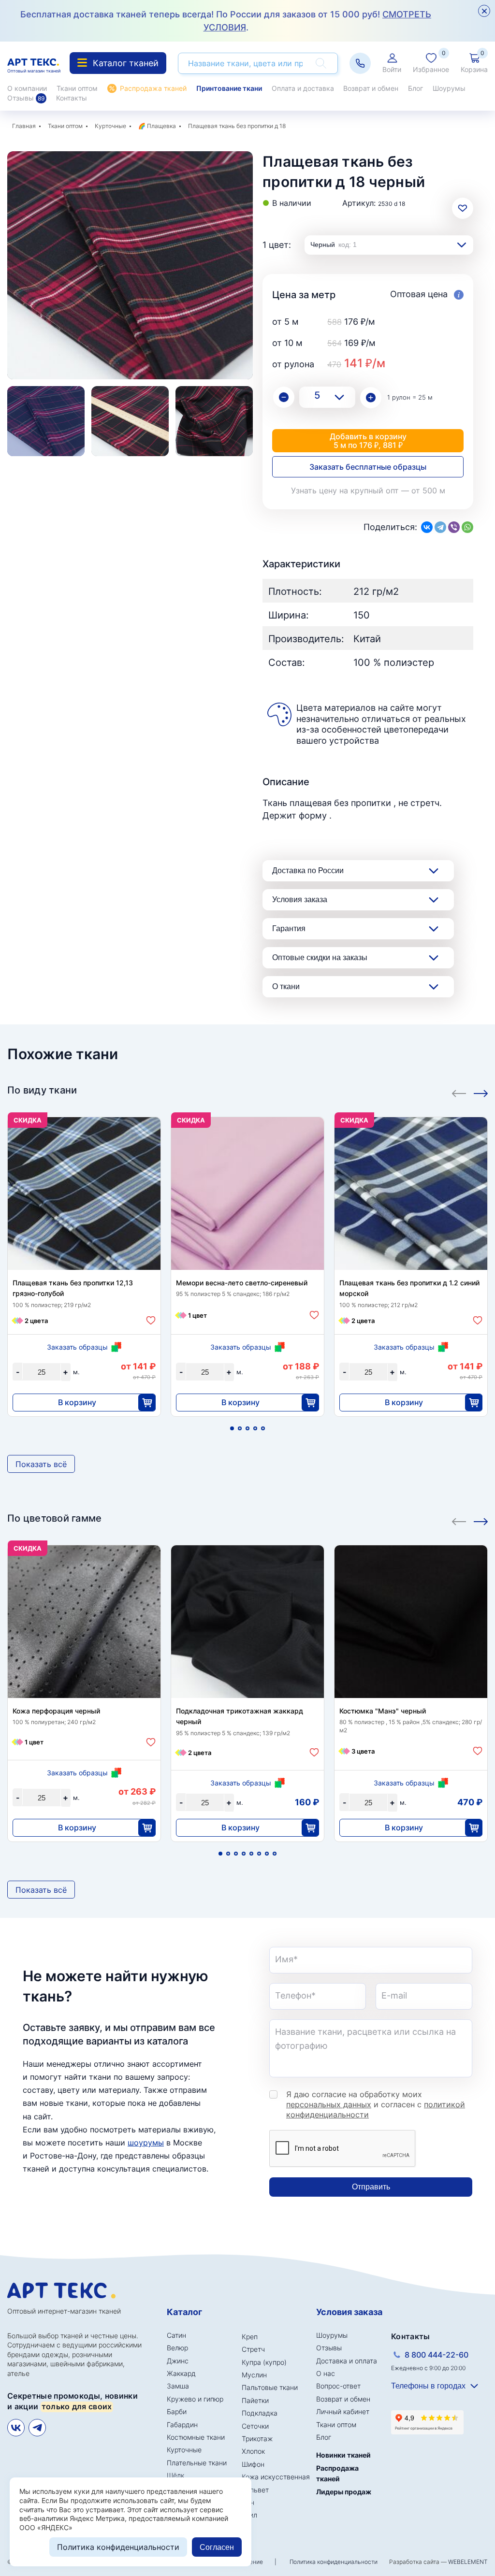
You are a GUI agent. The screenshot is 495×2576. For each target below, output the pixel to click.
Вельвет (255, 2490)
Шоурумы (449, 88)
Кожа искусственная (276, 2477)
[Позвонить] (360, 63)
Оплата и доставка (303, 88)
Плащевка (161, 126)
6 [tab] (259, 1854)
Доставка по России (308, 871)
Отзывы (26, 98)
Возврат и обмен (371, 88)
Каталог (184, 2312)
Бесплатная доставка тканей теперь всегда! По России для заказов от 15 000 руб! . (226, 21)
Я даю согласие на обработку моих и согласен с (376, 2104)
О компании (27, 88)
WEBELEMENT (468, 2562)
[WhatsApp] (467, 527)
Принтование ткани (229, 88)
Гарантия (289, 928)
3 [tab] (247, 1428)
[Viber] (454, 527)
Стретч (253, 2349)
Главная (24, 126)
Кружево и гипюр (195, 2399)
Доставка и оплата (347, 2361)
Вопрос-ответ (338, 2386)
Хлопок (253, 2451)
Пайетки (255, 2400)
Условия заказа (300, 899)
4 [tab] (255, 1428)
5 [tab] (263, 1428)
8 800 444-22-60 (437, 2355)
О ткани (286, 986)
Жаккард (181, 2373)
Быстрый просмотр (84, 1198)
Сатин (176, 2335)
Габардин (182, 2425)
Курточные (110, 126)
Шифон (253, 2464)
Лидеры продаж (344, 2492)
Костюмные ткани (196, 2437)
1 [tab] (232, 1428)
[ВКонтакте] (427, 527)
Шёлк (175, 2475)
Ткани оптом (77, 88)
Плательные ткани (197, 2463)
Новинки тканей (343, 2455)
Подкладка (260, 2413)
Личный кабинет (343, 2411)
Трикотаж (257, 2439)
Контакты (72, 98)
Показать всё (41, 1464)
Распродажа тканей (153, 88)
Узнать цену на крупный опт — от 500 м (368, 490)
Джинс (178, 2361)
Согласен (217, 2547)
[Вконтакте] (16, 2428)
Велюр (177, 2348)
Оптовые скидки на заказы (320, 957)
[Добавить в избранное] (151, 1320)
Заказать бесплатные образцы (368, 467)
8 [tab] (275, 1854)
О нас (326, 2373)
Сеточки (255, 2426)
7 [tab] (267, 1854)
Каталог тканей (126, 63)
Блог (415, 88)
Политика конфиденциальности (334, 2562)
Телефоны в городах (428, 2386)
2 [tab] (240, 1428)
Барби (177, 2411)
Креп (250, 2337)
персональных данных (329, 2104)
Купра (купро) (264, 2362)
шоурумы (146, 2143)
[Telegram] (440, 527)
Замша (178, 2386)
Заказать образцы (77, 1347)
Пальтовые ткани (270, 2387)
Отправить (371, 2187)
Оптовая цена (420, 294)
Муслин (254, 2375)
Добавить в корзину (368, 441)
